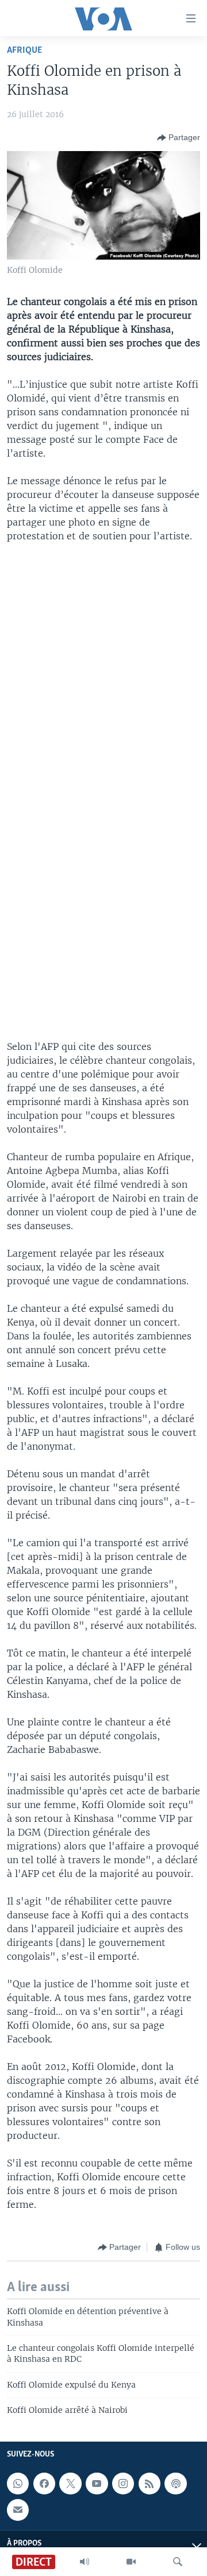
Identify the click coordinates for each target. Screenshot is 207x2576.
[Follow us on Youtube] (97, 2484)
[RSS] (149, 2484)
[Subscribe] (18, 2510)
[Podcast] (175, 2484)
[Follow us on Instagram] (123, 2484)
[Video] (131, 2562)
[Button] (179, 138)
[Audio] (85, 2562)
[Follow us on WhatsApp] (18, 2484)
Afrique (24, 50)
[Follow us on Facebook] (44, 2484)
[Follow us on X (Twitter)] (70, 2484)
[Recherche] (178, 2562)
